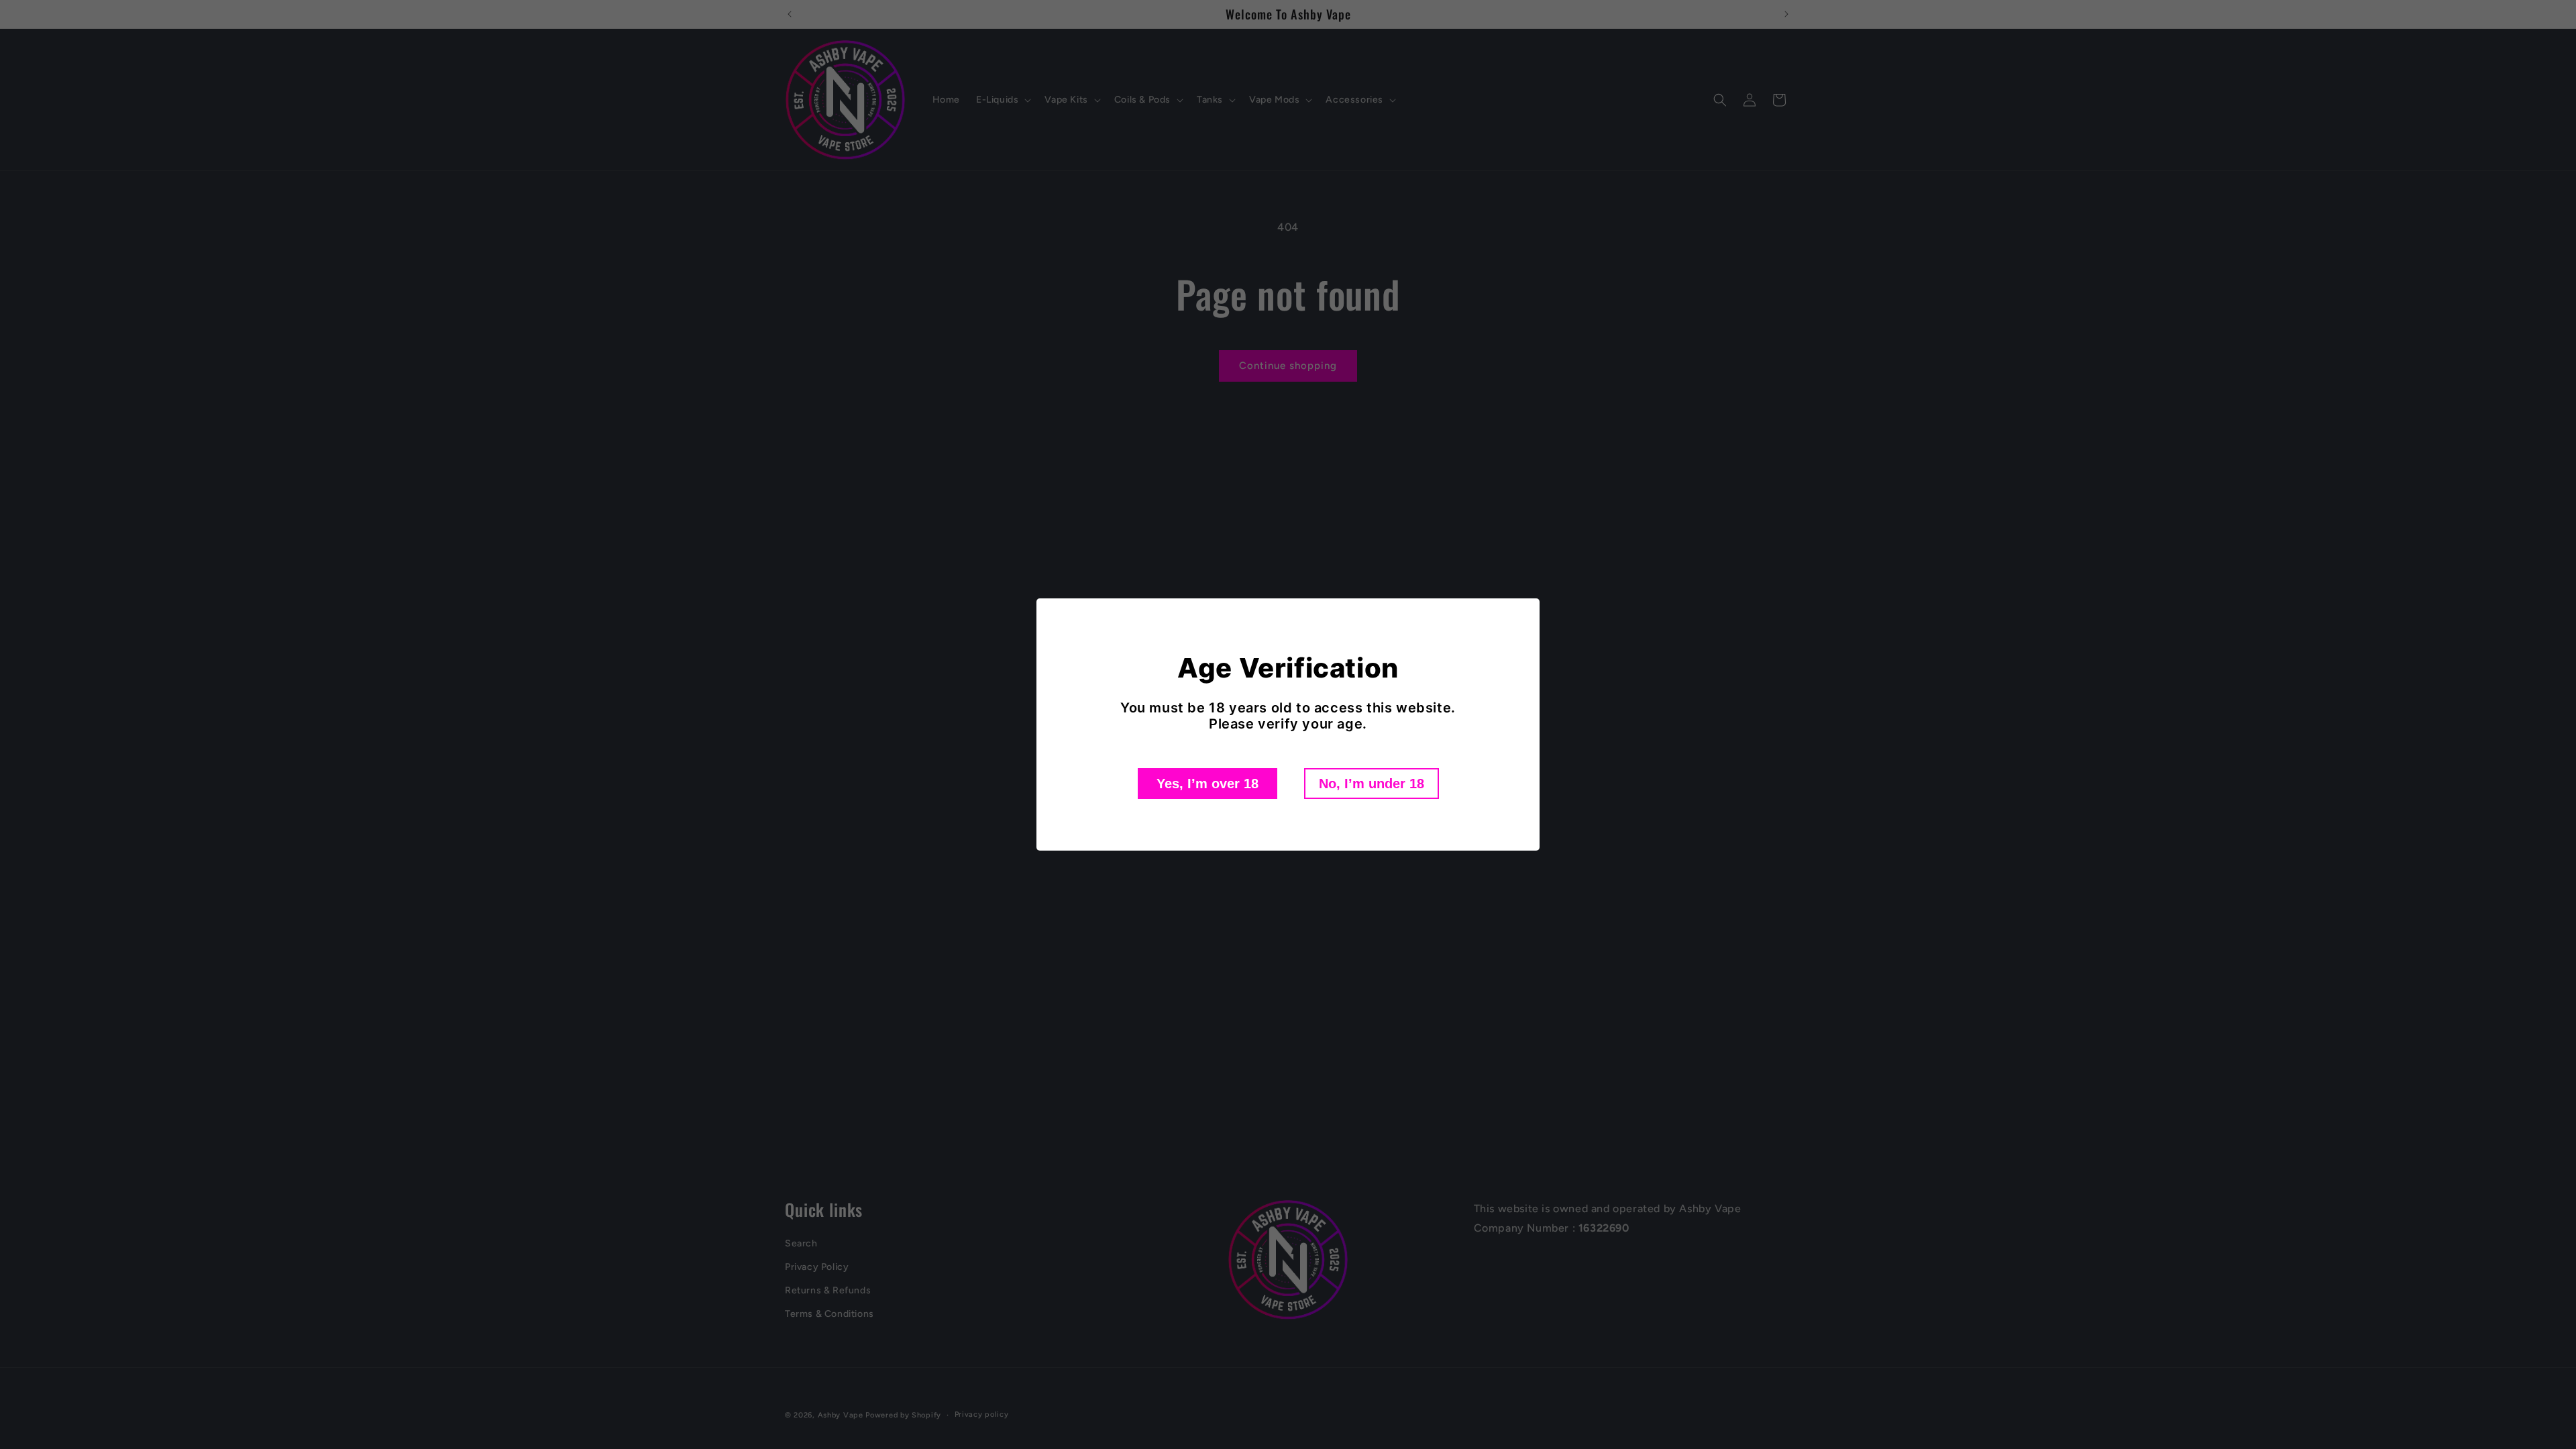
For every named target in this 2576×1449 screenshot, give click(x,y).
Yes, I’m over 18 (1207, 784)
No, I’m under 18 (1372, 784)
